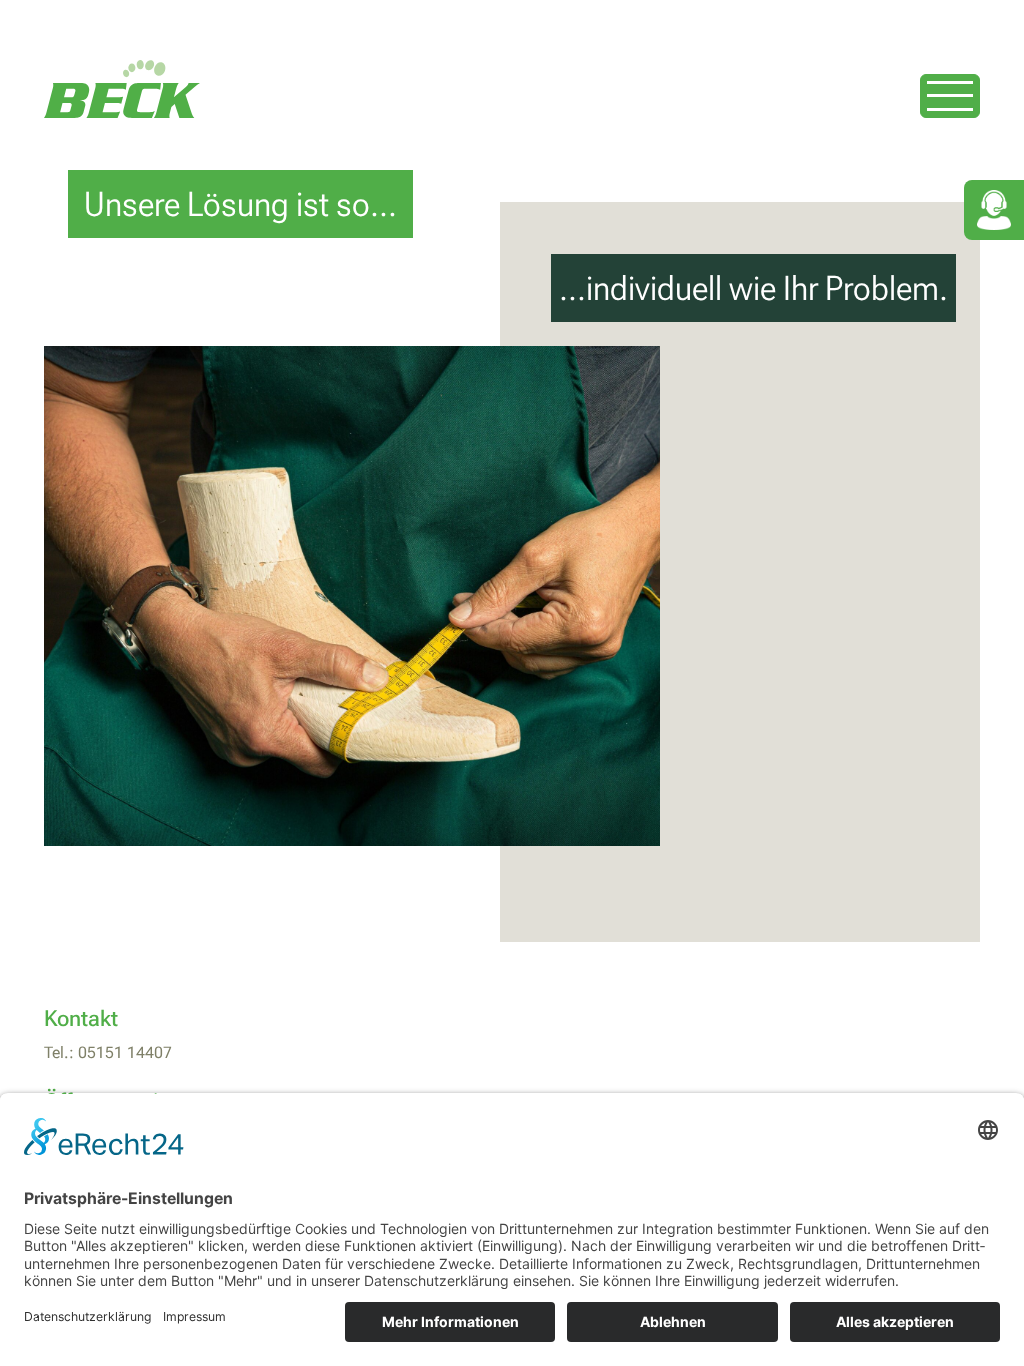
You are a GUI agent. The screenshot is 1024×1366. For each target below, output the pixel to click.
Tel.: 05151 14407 (108, 1052)
